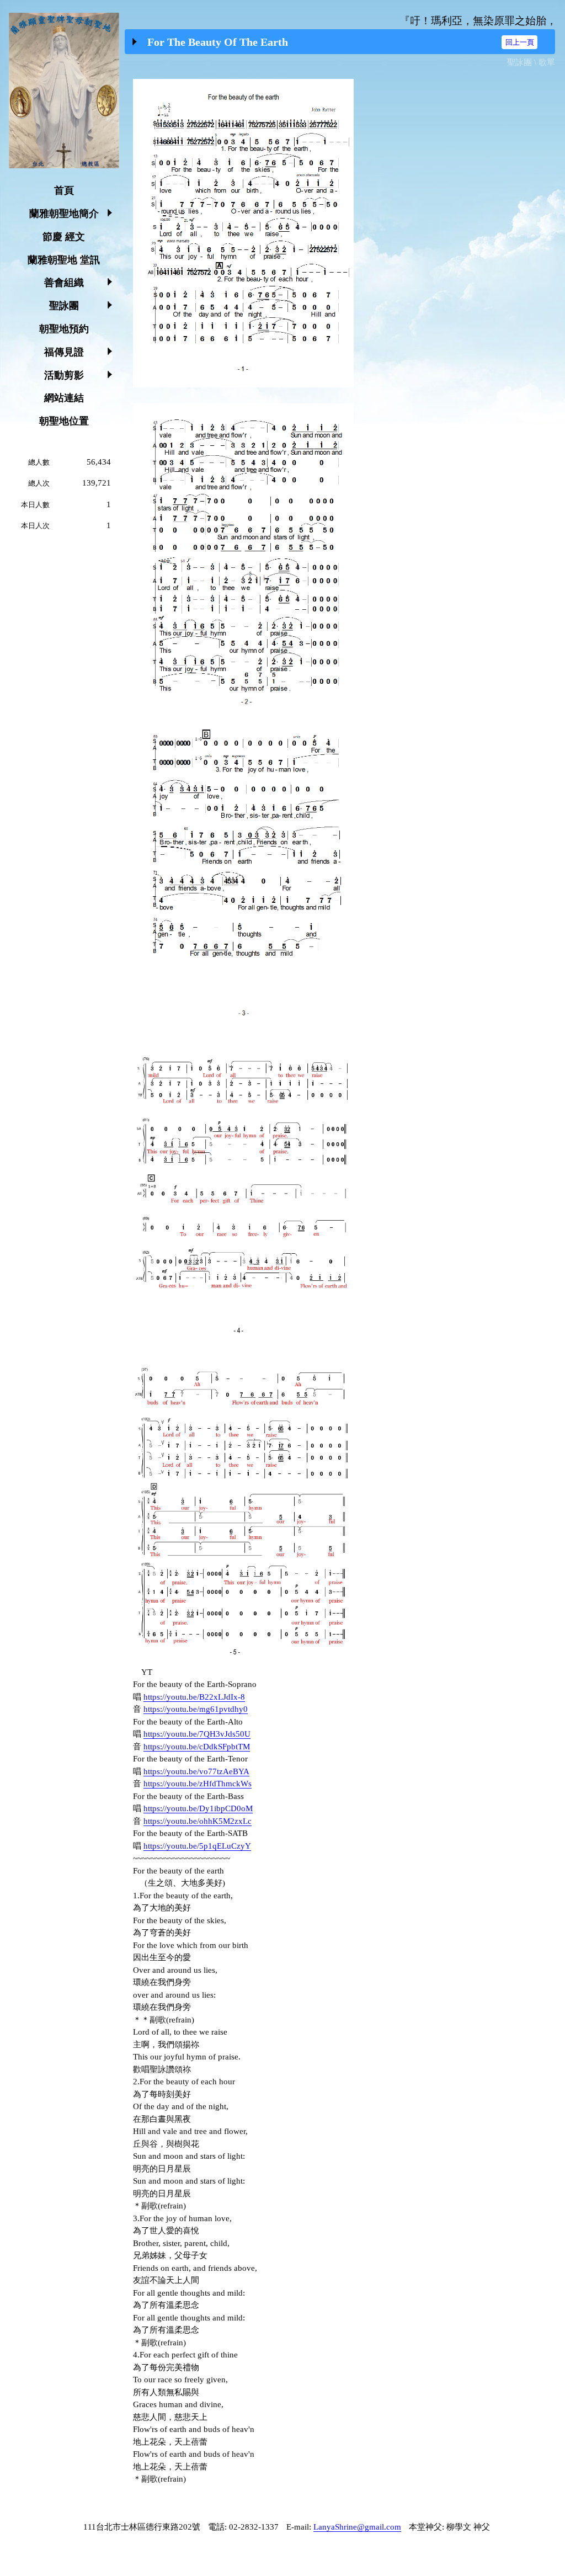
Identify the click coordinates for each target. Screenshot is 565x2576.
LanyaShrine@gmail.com (357, 2527)
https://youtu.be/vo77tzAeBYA (196, 1771)
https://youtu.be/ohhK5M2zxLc (198, 1821)
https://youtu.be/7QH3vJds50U (197, 1734)
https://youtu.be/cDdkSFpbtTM (197, 1747)
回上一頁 (520, 42)
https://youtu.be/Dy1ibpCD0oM (198, 1808)
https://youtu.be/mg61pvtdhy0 (196, 1709)
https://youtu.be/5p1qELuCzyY (197, 1846)
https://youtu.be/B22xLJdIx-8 (194, 1697)
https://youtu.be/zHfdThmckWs (198, 1784)
